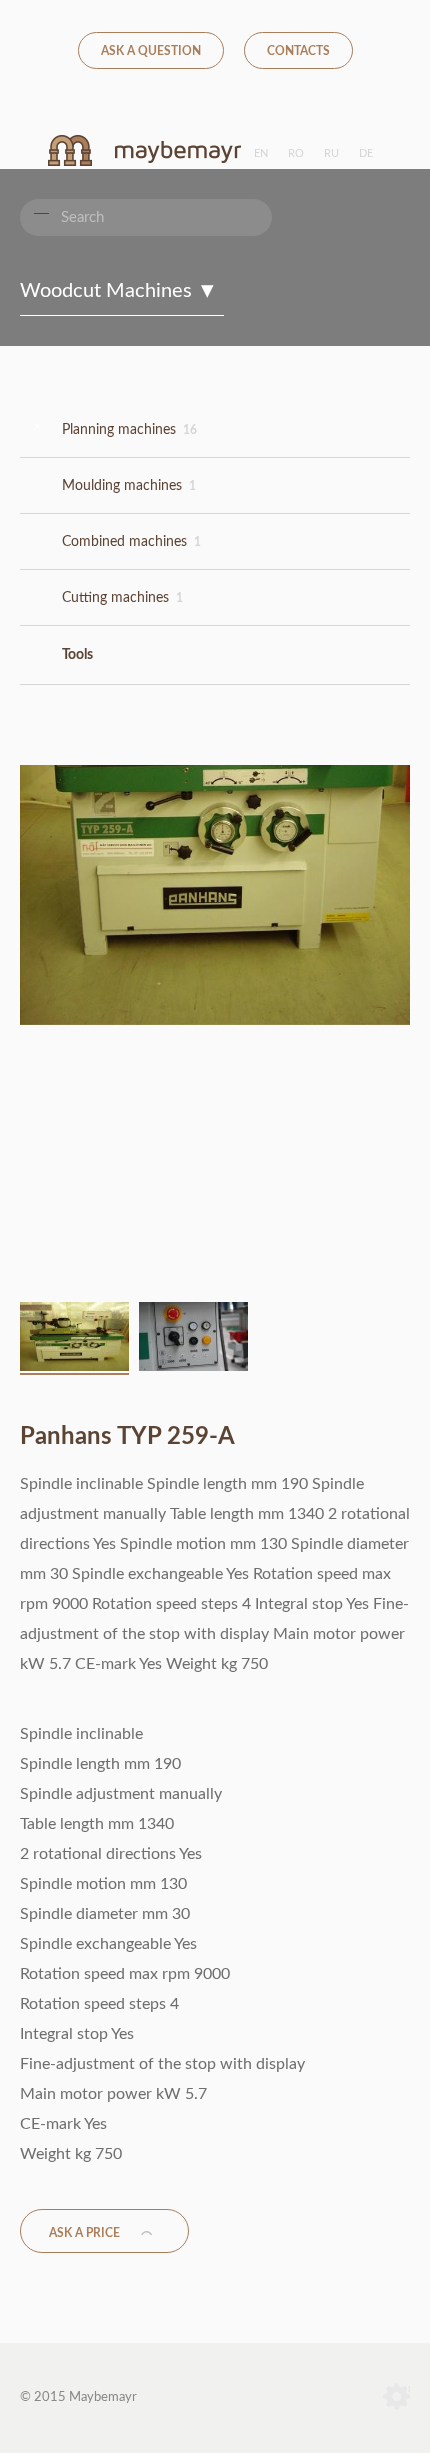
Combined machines (131, 542)
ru (331, 153)
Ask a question (151, 51)
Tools (77, 655)
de (366, 153)
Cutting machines (122, 598)
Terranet (396, 2398)
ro (296, 153)
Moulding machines (129, 486)
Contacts (298, 51)
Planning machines (129, 430)
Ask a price (84, 2233)
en (261, 153)
